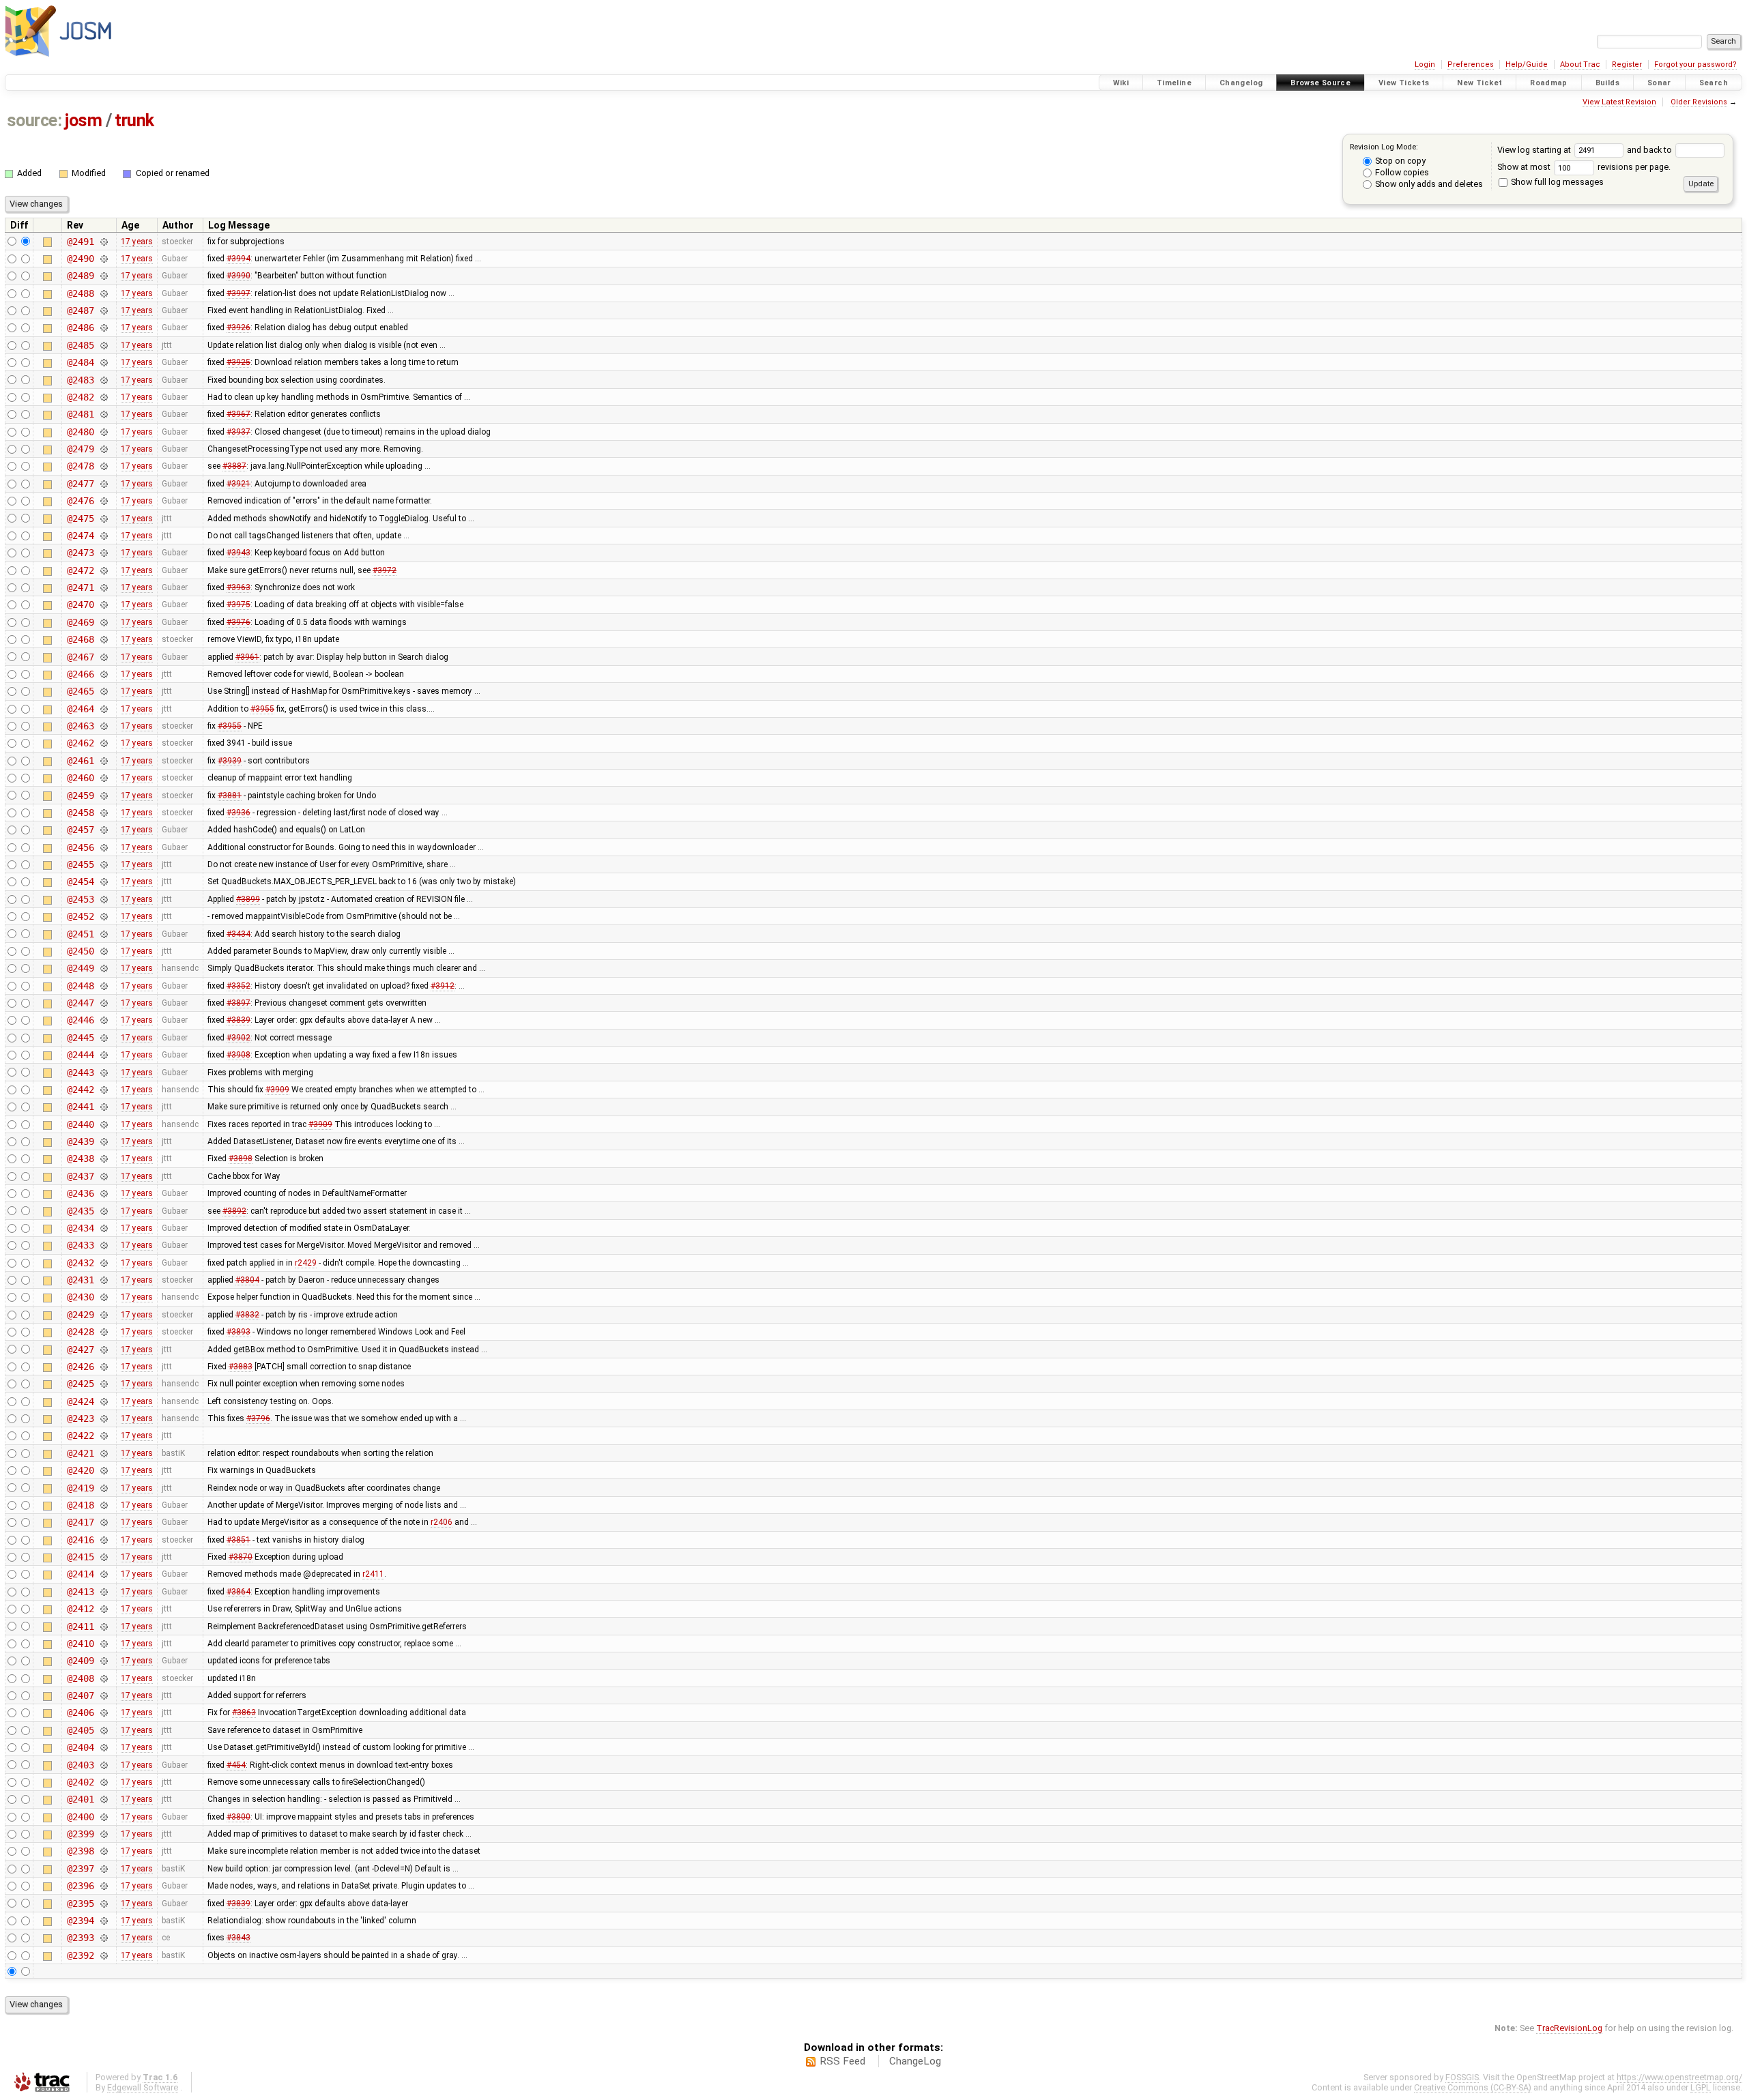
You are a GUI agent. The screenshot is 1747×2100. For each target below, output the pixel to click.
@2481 (80, 414)
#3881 (230, 796)
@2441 (80, 1107)
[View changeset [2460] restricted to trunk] (103, 778)
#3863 (244, 1712)
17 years (137, 242)
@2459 (80, 796)
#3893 (239, 1332)
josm (83, 120)
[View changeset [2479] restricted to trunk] (103, 449)
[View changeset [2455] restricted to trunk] (103, 864)
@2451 (80, 934)
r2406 (442, 1522)
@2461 (80, 761)
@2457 (80, 830)
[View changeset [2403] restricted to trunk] (103, 1765)
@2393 (80, 1938)
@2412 (80, 1609)
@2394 (80, 1921)
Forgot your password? (1695, 64)
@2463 (80, 726)
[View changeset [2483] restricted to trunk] (103, 380)
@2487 (80, 310)
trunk (134, 120)
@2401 (80, 1799)
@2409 (80, 1661)
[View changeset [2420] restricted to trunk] (103, 1470)
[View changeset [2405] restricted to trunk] (103, 1730)
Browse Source (1320, 83)
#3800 (239, 1817)
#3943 (239, 553)
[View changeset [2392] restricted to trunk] (103, 1955)
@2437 (80, 1176)
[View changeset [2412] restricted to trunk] (103, 1609)
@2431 (80, 1280)
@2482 (80, 397)
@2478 (80, 466)
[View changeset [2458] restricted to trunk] (103, 813)
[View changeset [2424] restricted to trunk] (103, 1401)
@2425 (80, 1384)
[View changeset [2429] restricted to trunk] (103, 1315)
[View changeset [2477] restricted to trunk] (103, 484)
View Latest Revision (1619, 102)
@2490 (80, 259)
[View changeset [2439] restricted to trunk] (103, 1141)
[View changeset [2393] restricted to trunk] (103, 1938)
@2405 (80, 1730)
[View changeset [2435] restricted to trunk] (103, 1211)
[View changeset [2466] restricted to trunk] (103, 674)
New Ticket (1479, 83)
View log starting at (1535, 150)
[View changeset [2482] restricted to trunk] (103, 397)
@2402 (80, 1782)
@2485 (80, 345)
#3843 (239, 1938)
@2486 (80, 327)
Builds (1607, 83)
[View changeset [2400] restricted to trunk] (103, 1817)
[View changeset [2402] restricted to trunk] (103, 1782)
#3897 (239, 1003)
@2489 (80, 276)
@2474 (80, 536)
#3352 (239, 986)
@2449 (80, 968)
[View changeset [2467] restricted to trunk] (103, 657)
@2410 (80, 1644)
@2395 (80, 1904)
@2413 (80, 1592)
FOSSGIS (1462, 2077)
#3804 (247, 1280)
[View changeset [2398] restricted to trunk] (103, 1851)
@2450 (80, 951)
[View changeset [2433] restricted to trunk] (103, 1245)
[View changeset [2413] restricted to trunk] (103, 1592)
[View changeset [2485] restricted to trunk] (103, 345)
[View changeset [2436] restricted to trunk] (103, 1193)
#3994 (239, 259)
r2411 (373, 1574)
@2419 (80, 1488)
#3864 (239, 1592)
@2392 (80, 1955)
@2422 (80, 1435)
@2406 (80, 1712)
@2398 (80, 1851)
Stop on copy (1399, 161)
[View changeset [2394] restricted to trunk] (103, 1921)
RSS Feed (842, 2061)
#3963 (239, 587)
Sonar (1659, 83)
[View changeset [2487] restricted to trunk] (103, 310)
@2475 (80, 519)
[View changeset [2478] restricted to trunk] (103, 466)
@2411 (80, 1627)
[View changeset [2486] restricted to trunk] (103, 327)
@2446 (80, 1020)
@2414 (80, 1574)
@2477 (80, 484)
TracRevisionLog (1569, 2028)
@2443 (80, 1073)
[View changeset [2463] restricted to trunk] (103, 726)
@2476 (80, 501)
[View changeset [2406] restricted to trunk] (103, 1712)
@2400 (80, 1817)
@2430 (80, 1297)
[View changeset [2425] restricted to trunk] (103, 1384)
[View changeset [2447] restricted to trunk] (103, 1003)
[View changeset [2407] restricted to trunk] (103, 1695)
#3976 (239, 622)
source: (34, 120)
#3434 (239, 934)
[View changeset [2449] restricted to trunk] (103, 968)
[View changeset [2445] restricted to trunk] (103, 1038)
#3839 (239, 1020)
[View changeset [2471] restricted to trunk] (103, 587)
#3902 (239, 1038)
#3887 (234, 466)
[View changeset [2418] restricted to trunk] (103, 1505)
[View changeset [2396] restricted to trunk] (103, 1886)
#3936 (239, 813)
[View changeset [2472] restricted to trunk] (103, 570)
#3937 (239, 432)
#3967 (239, 414)
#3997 (239, 293)
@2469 (80, 622)
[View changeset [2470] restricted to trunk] (103, 604)
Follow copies (1401, 172)
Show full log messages (1556, 182)
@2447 (80, 1003)
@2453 (80, 899)
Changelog (1241, 83)
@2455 (80, 864)
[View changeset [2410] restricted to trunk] (103, 1644)
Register (1627, 64)
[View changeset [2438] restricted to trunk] (103, 1158)
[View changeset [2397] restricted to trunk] (103, 1869)
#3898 (241, 1158)
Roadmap (1549, 83)
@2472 (80, 570)
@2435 (80, 1211)
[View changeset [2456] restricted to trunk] (103, 847)
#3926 (239, 327)
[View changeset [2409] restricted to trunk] (103, 1661)
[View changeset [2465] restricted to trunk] (103, 691)
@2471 (80, 587)
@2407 (80, 1695)
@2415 (80, 1557)
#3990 (239, 276)
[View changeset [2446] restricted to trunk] (103, 1020)
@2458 (80, 813)
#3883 (241, 1367)
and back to (1650, 150)
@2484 (80, 362)
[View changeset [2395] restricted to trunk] (103, 1904)
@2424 (80, 1401)
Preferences (1471, 64)
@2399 (80, 1834)
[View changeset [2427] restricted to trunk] (103, 1350)
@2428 (80, 1332)
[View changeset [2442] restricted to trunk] (103, 1090)
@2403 (80, 1765)
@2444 (80, 1055)
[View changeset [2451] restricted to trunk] (103, 934)
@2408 (80, 1678)
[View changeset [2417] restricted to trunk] (103, 1522)
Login (1425, 64)
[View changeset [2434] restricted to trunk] (103, 1228)
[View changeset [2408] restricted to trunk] (103, 1678)
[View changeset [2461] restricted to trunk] (103, 761)
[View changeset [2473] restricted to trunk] (103, 553)
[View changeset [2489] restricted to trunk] (103, 276)
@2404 (80, 1747)
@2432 (80, 1263)
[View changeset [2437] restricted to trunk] (103, 1176)
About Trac (1580, 64)
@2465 (80, 691)
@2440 (80, 1124)
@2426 (80, 1367)
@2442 (80, 1090)
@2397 (80, 1869)
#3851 (239, 1540)
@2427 (80, 1350)
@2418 (80, 1505)
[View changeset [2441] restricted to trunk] (103, 1107)
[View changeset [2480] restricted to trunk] (103, 432)
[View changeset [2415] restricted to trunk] (103, 1557)
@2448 (80, 986)
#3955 (262, 709)
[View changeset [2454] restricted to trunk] (103, 881)
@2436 (80, 1193)
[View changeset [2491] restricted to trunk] (103, 242)
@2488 (80, 293)
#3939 (230, 761)
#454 (236, 1765)
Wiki (1121, 83)
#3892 (234, 1211)
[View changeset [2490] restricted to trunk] (103, 259)
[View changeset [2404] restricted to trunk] (103, 1747)
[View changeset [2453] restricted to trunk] (103, 899)
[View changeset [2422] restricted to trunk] (103, 1435)
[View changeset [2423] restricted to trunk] (103, 1418)
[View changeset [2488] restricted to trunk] (103, 293)
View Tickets (1404, 83)
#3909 (277, 1090)
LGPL (1701, 2087)
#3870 (241, 1557)
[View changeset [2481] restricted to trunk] (103, 414)
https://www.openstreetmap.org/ (1679, 2077)
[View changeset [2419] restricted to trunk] (103, 1488)
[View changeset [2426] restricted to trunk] (103, 1367)
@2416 (80, 1540)
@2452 (80, 916)
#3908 (239, 1055)
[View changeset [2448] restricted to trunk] (103, 986)
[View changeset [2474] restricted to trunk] (103, 536)
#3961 (247, 657)
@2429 (80, 1315)
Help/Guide (1527, 64)
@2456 (80, 847)
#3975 (239, 604)
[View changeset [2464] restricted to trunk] (103, 709)
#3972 (385, 570)
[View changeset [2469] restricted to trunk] (103, 622)
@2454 (80, 881)
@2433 (80, 1245)
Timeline (1174, 83)
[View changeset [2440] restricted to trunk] (103, 1124)
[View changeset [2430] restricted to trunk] (103, 1297)
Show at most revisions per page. (1584, 167)
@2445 (80, 1038)
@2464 (80, 709)
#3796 (258, 1418)
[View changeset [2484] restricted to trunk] (103, 362)
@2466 (80, 674)
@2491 (80, 242)
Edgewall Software (143, 2087)
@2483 (80, 380)
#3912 (443, 986)
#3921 (239, 484)
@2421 (80, 1453)
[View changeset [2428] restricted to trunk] (103, 1332)
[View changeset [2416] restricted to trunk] (103, 1540)
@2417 (80, 1522)
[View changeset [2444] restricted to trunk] (103, 1055)
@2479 (80, 449)
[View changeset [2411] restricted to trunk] (103, 1627)
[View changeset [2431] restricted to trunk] (103, 1280)
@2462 (80, 743)
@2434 (80, 1228)
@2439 (80, 1141)
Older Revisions (1699, 102)
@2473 (80, 553)
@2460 (80, 778)
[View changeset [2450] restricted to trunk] (103, 951)
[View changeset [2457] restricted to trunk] (103, 830)
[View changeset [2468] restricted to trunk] (103, 639)
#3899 (248, 899)
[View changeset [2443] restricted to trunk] (103, 1073)
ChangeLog (915, 2061)
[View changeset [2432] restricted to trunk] (103, 1263)
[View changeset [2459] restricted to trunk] (103, 796)
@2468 (80, 639)
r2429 (306, 1263)
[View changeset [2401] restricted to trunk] (103, 1799)
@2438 (80, 1158)
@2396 (80, 1886)
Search (1714, 83)
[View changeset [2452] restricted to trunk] (103, 916)
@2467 (80, 657)
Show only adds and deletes (1428, 184)
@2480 (80, 432)
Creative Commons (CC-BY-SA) (1473, 2087)
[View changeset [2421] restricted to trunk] (103, 1453)
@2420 (80, 1470)
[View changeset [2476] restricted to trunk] (103, 501)
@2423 (80, 1418)
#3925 (239, 362)
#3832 (247, 1315)
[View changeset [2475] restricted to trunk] (103, 519)
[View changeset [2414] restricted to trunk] (103, 1574)
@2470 (80, 604)
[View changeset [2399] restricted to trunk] (103, 1834)
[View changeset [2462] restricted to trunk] (103, 743)
